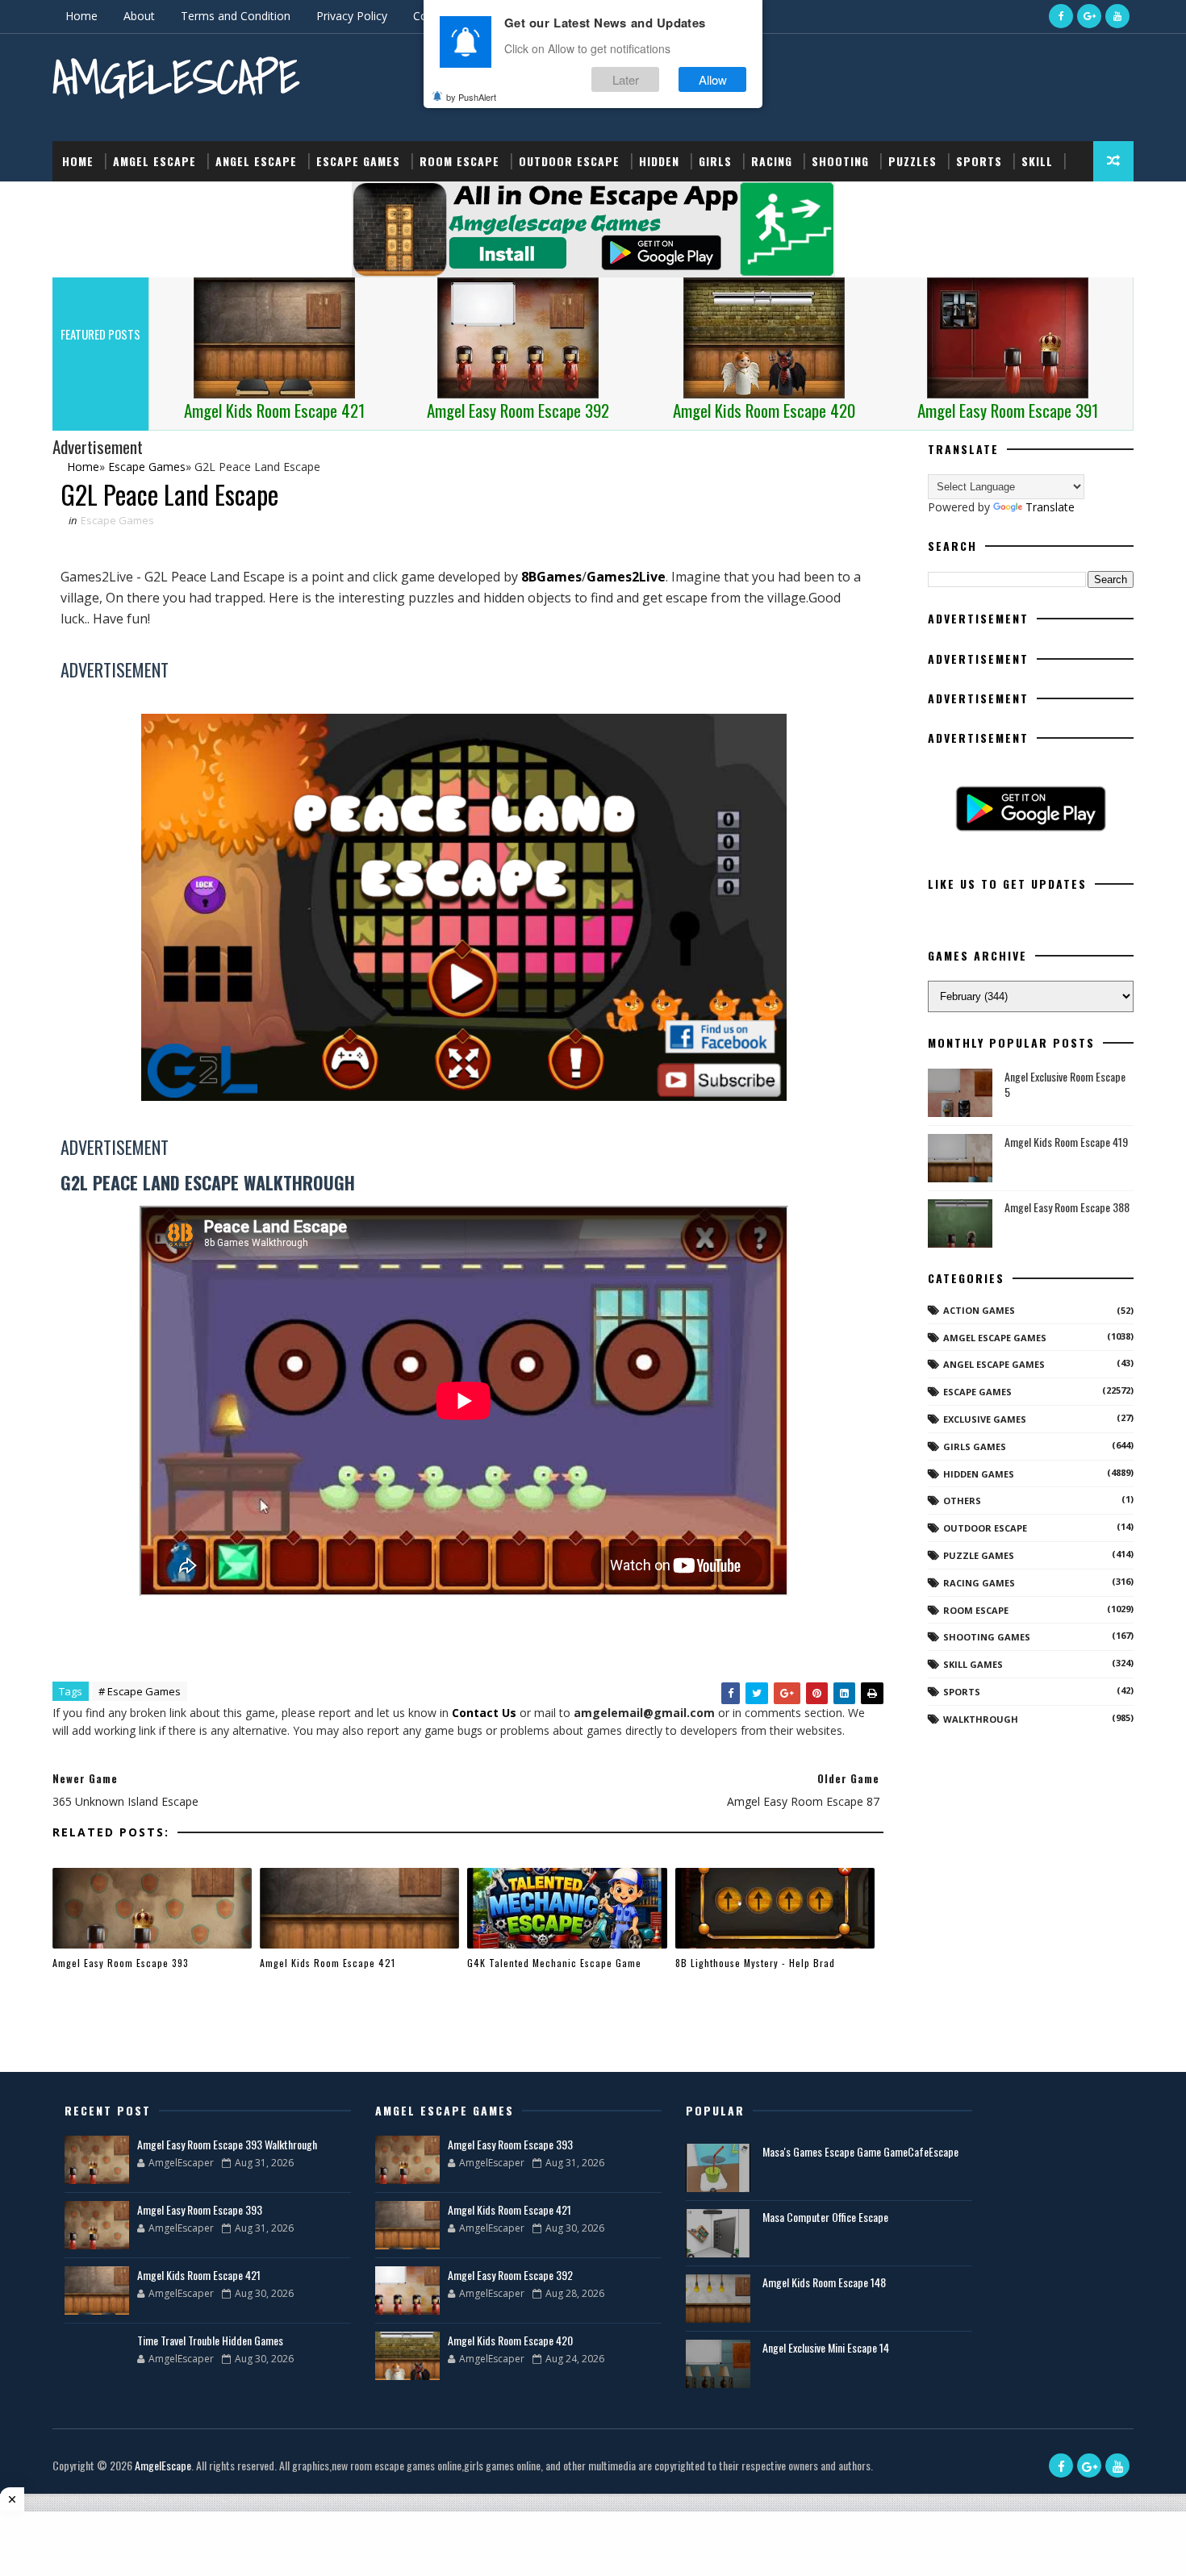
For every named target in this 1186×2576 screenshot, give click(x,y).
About (139, 16)
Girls (715, 161)
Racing (772, 161)
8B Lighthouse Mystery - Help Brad (755, 1963)
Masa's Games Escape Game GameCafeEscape (860, 2151)
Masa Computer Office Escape (825, 2217)
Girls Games (975, 1446)
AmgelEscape (176, 77)
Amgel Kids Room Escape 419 (1066, 1142)
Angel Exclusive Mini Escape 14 (826, 2347)
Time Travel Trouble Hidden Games (210, 2340)
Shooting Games (987, 1637)
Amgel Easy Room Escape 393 (121, 1963)
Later (626, 79)
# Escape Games (140, 1691)
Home (81, 16)
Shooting (840, 161)
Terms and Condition (236, 16)
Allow (713, 79)
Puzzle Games (979, 1555)
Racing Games (979, 1583)
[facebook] (1061, 16)
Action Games (979, 1310)
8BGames (551, 577)
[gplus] (1089, 16)
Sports (979, 161)
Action (83, 201)
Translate (1050, 507)
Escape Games (358, 161)
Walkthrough (981, 1719)
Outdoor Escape (569, 161)
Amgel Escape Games (995, 1338)
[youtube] (1117, 16)
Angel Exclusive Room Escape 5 (1065, 1084)
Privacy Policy (352, 16)
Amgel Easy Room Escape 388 (1067, 1207)
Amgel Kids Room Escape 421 (328, 1963)
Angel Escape (256, 161)
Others (962, 1501)
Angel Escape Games (994, 1364)
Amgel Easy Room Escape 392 (510, 2275)
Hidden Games (979, 1474)
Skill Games (973, 1664)
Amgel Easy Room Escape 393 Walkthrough (227, 2144)
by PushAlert (471, 97)
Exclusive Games (985, 1419)
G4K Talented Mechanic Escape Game (554, 1963)
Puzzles (912, 161)
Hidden (659, 161)
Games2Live (626, 577)
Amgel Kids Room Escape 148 (824, 2282)
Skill (1037, 161)
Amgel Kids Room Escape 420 (510, 2340)
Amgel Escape (155, 161)
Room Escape (459, 161)
